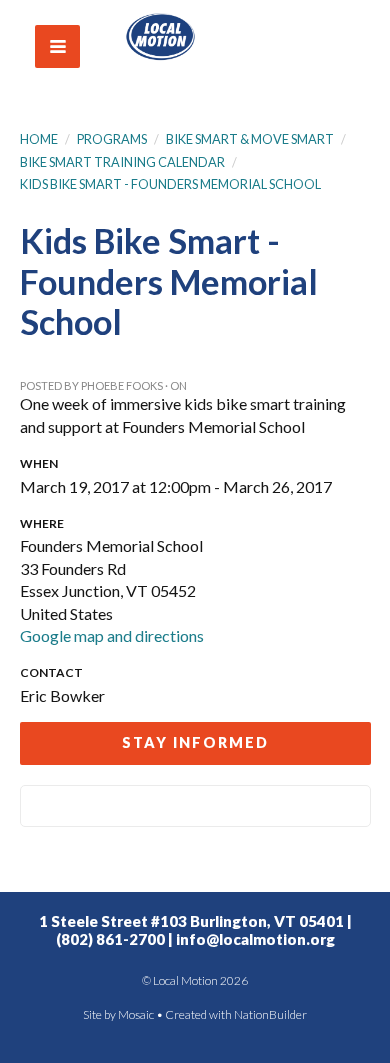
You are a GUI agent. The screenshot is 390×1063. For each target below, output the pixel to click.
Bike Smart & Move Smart (250, 139)
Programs (112, 139)
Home (39, 139)
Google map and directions (112, 635)
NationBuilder (270, 1014)
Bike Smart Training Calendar (122, 162)
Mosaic (136, 1014)
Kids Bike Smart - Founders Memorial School (170, 184)
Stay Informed (195, 742)
